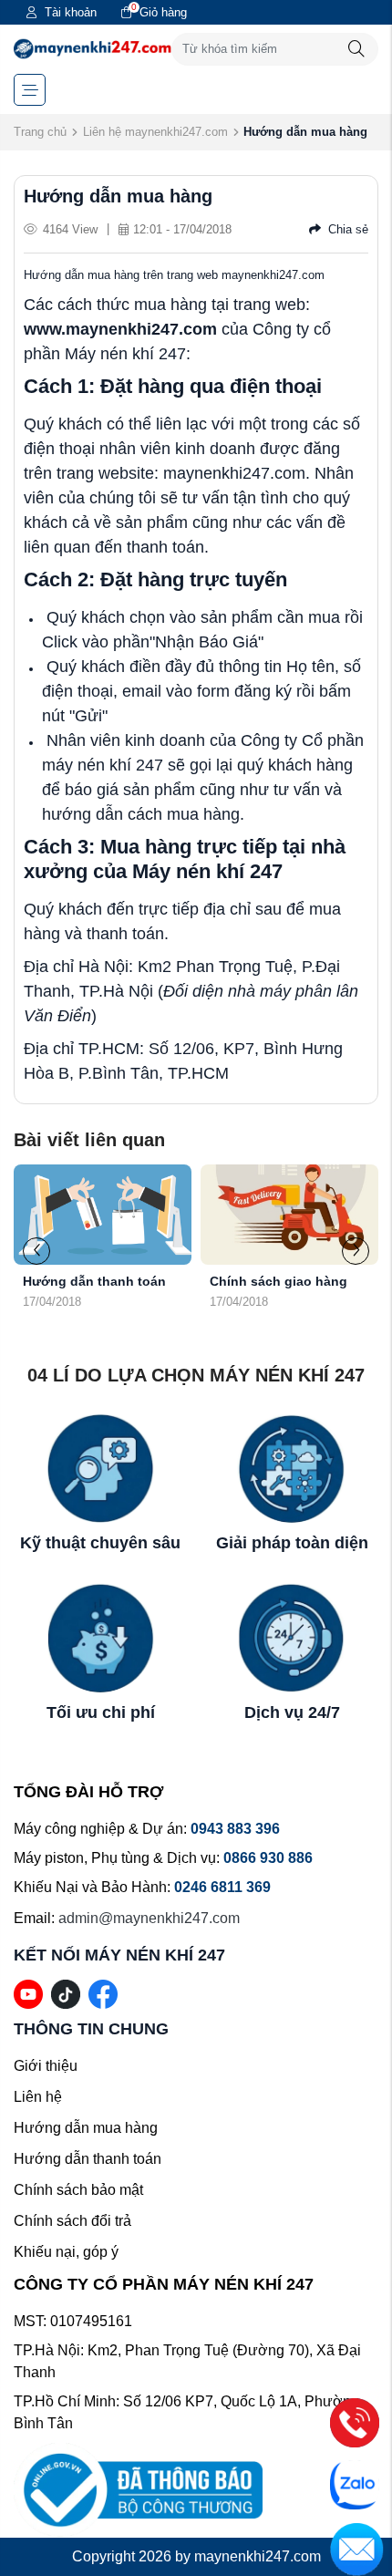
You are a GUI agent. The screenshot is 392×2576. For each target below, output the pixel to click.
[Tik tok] (66, 1994)
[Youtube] (28, 1994)
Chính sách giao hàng (258, 1281)
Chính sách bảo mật (78, 2190)
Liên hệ (38, 2097)
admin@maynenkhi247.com (149, 1918)
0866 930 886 (268, 1858)
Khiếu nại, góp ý (66, 2252)
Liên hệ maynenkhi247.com (155, 132)
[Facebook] (103, 1994)
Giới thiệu (46, 2066)
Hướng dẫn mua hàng (86, 2128)
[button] (356, 1251)
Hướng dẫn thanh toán (73, 1281)
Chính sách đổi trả (72, 2221)
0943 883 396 (235, 1829)
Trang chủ (40, 132)
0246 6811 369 (222, 1887)
